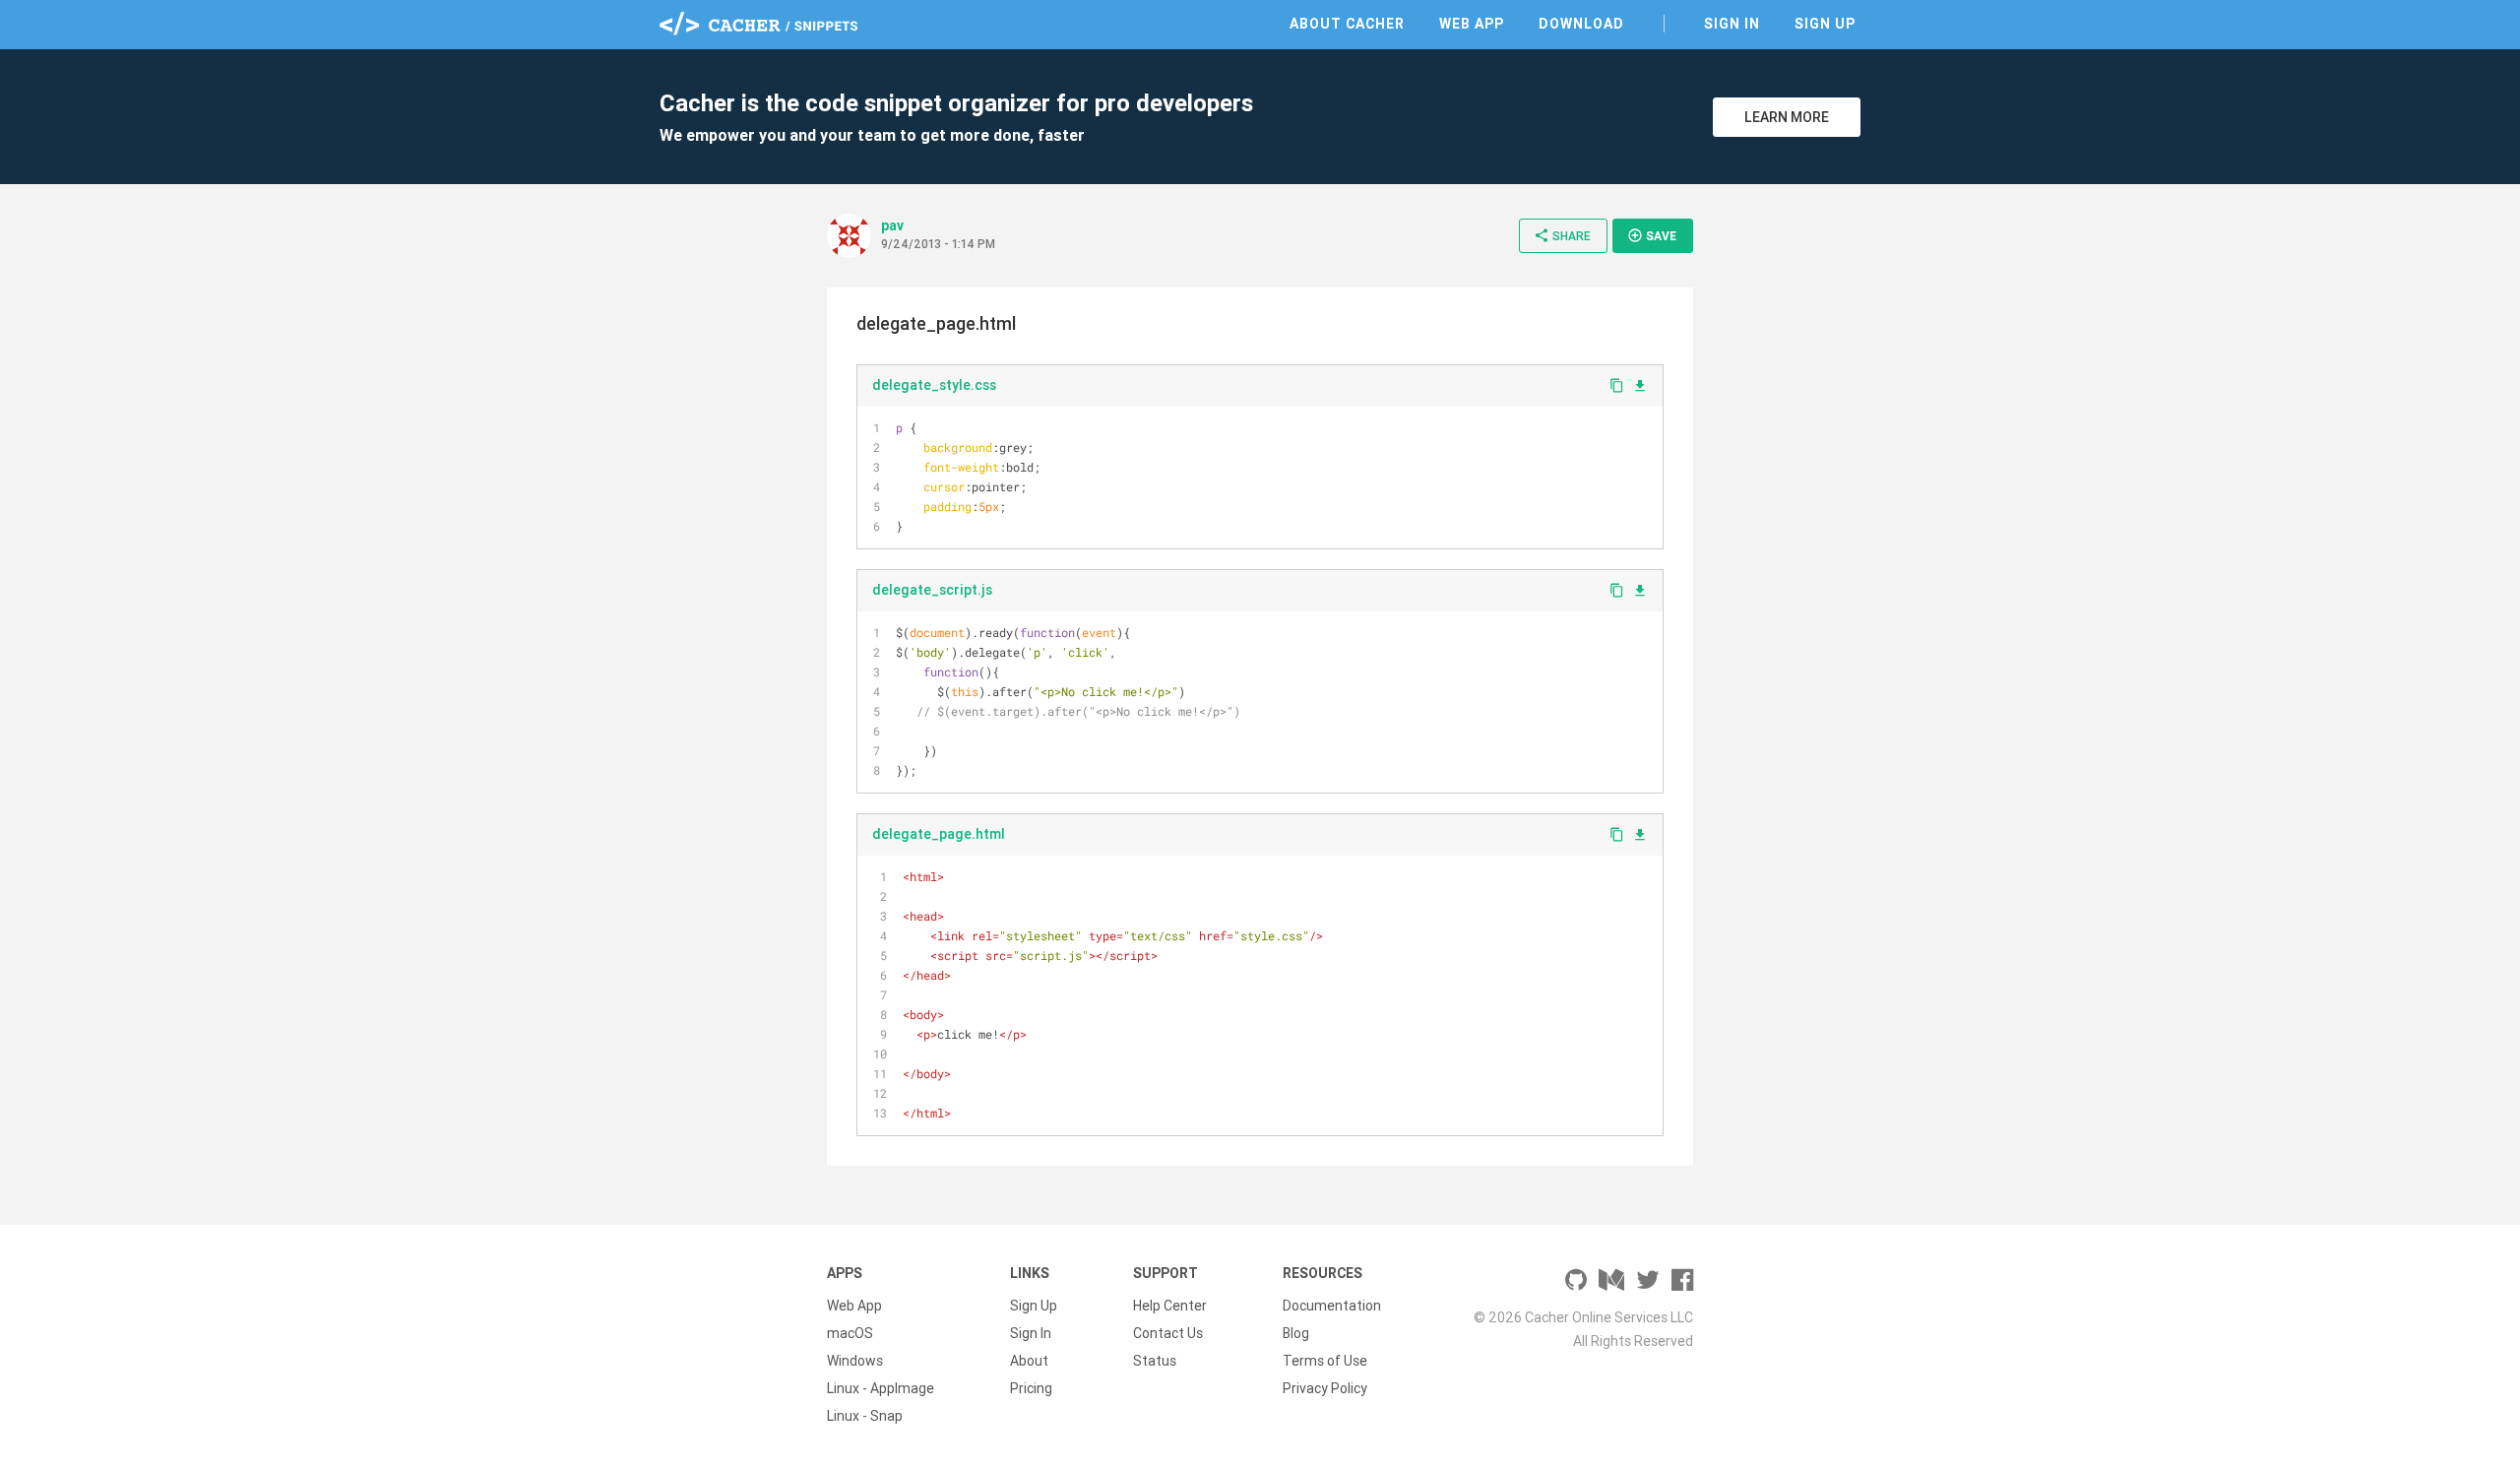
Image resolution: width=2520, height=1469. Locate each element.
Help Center (1170, 1306)
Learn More (1787, 117)
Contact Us (1168, 1333)
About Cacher (1347, 24)
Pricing (1031, 1388)
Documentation (1332, 1306)
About (1029, 1361)
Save (1652, 235)
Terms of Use (1325, 1361)
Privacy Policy (1325, 1388)
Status (1155, 1361)
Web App (1472, 24)
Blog (1296, 1333)
